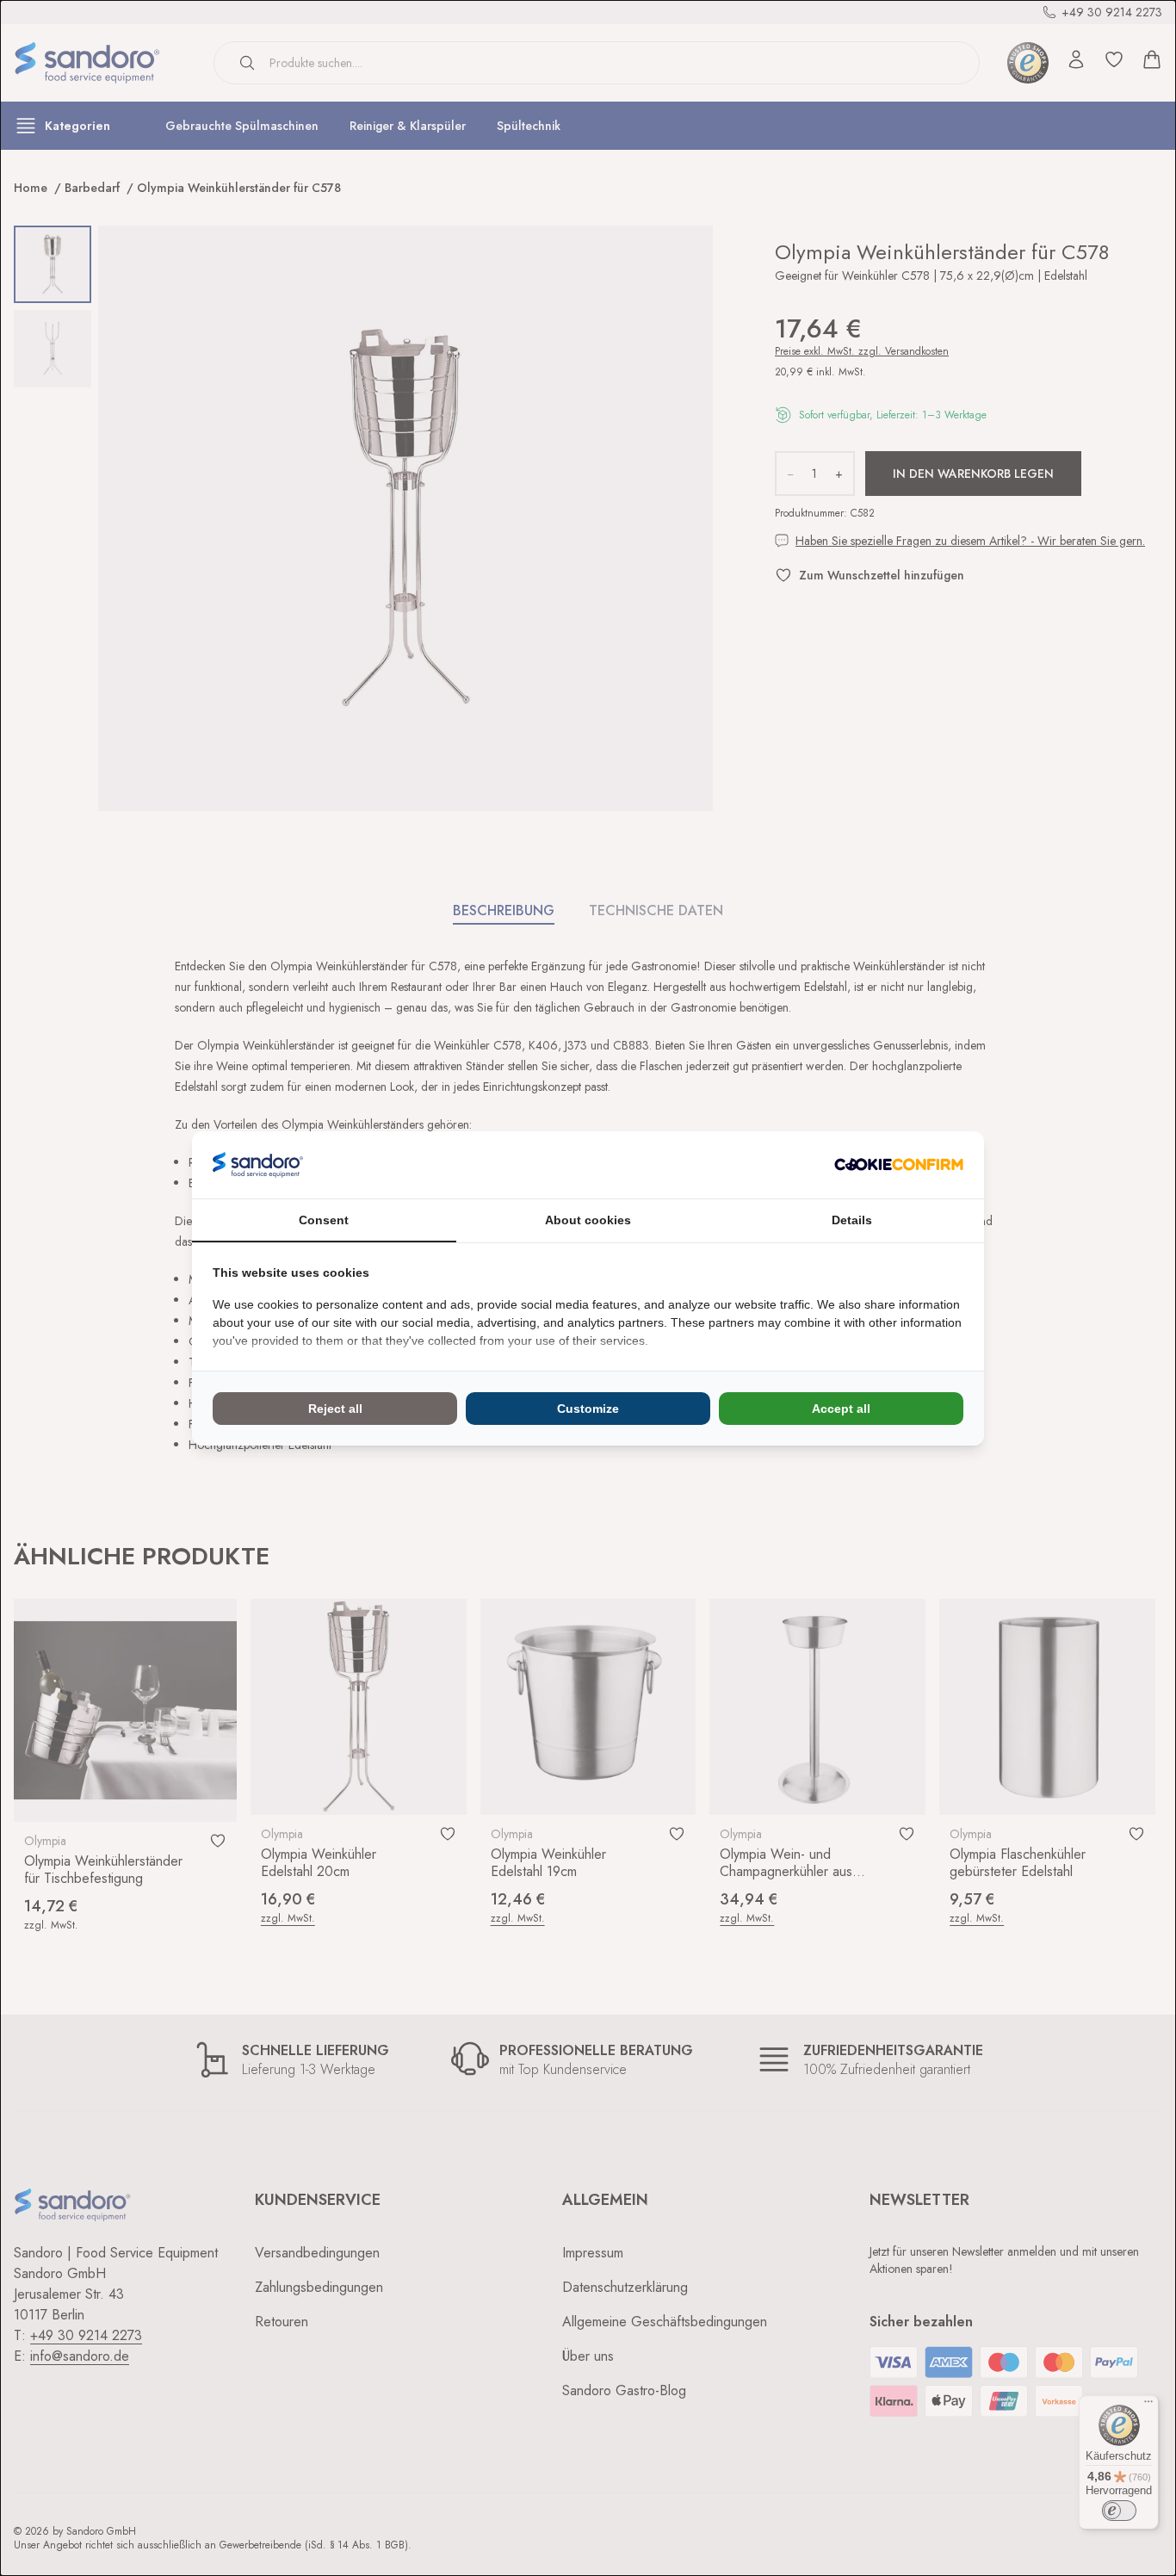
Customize (588, 1409)
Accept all (841, 1409)
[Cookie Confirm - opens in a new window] (899, 1164)
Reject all (335, 1409)
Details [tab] (852, 1220)
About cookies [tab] (588, 1220)
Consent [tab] (324, 1220)
